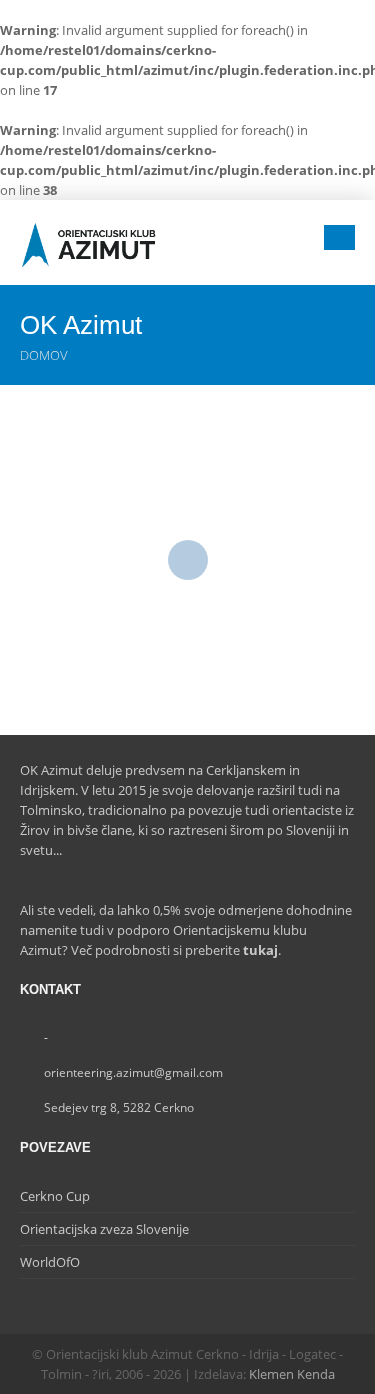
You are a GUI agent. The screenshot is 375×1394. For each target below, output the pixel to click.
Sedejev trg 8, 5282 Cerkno (119, 1107)
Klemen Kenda (292, 1374)
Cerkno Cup (55, 1196)
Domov (44, 355)
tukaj (260, 950)
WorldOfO (50, 1262)
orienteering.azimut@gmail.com (133, 1072)
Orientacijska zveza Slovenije (104, 1229)
